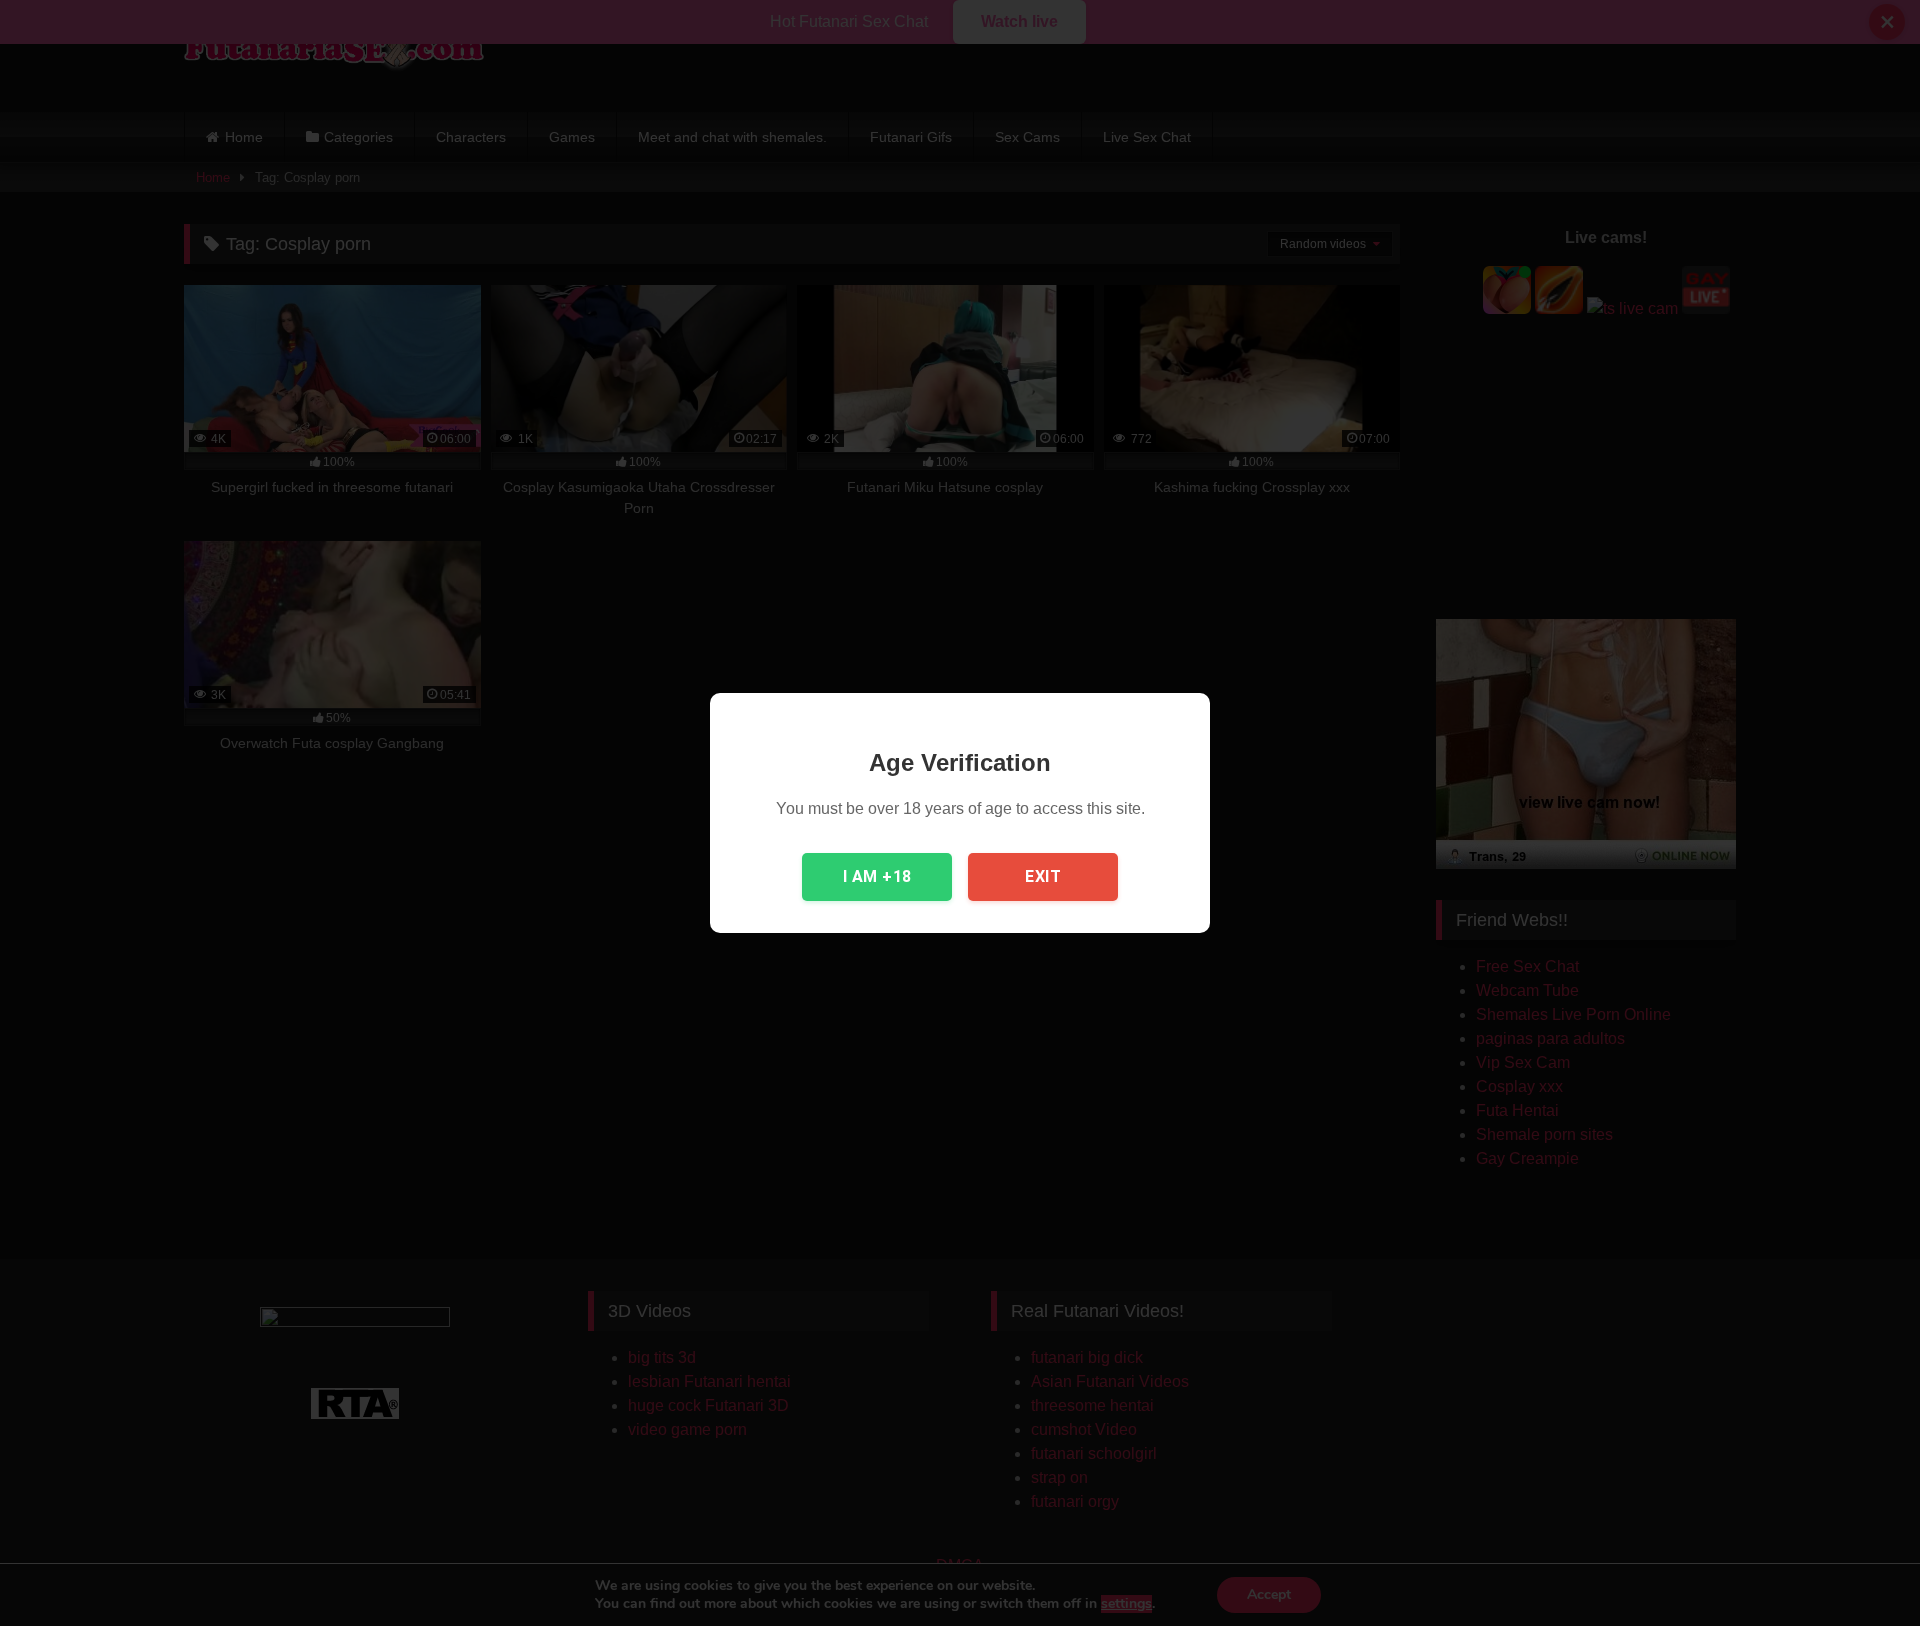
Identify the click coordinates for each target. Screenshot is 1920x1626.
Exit (1043, 876)
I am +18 (877, 876)
